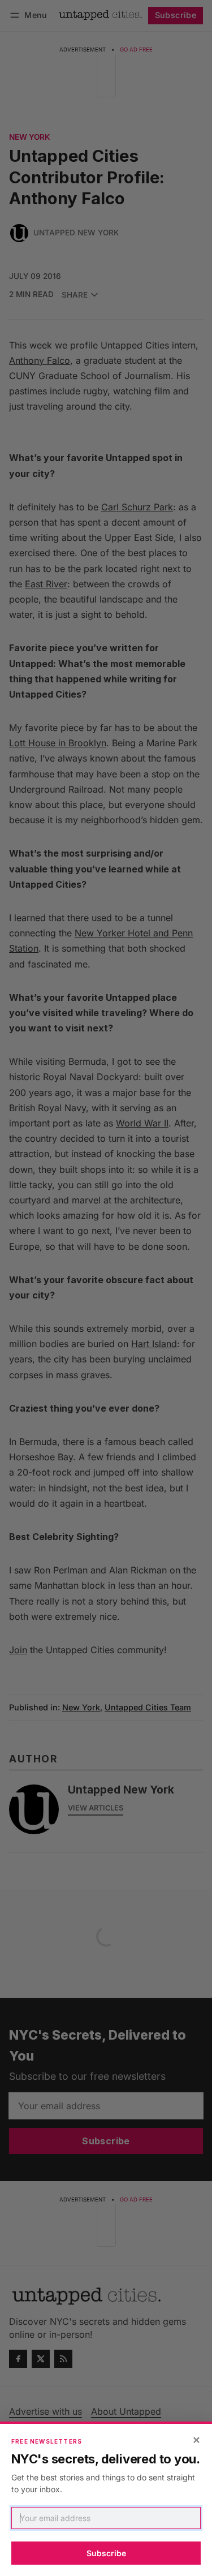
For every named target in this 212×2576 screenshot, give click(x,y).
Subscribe (106, 2553)
